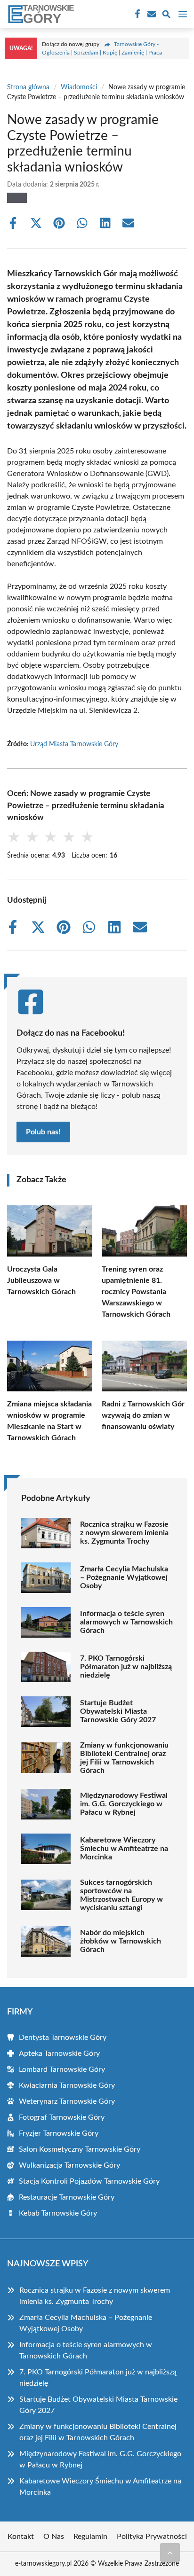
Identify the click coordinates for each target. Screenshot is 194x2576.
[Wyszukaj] (166, 16)
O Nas (54, 2537)
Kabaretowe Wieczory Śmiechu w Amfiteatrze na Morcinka (124, 1849)
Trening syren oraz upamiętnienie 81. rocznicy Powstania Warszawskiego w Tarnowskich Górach (136, 1292)
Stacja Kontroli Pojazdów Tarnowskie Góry (89, 2181)
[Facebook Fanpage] (137, 14)
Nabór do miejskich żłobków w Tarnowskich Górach (121, 1941)
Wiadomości (79, 87)
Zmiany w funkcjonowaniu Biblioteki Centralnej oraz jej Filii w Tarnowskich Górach (124, 1758)
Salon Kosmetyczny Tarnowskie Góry (80, 2149)
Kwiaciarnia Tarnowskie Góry (67, 2085)
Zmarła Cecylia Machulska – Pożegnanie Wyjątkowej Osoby (124, 1577)
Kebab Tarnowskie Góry (58, 2213)
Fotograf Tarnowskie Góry (62, 2117)
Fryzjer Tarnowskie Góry (59, 2133)
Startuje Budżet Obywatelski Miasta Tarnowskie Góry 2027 (118, 1711)
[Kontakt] (151, 14)
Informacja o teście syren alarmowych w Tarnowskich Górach (126, 1622)
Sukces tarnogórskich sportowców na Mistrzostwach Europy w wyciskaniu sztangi (121, 1895)
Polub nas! (43, 1132)
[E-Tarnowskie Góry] (40, 14)
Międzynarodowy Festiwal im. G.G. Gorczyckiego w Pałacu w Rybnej (124, 1804)
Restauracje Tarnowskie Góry (67, 2197)
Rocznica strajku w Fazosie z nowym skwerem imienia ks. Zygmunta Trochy (124, 1533)
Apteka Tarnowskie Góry (59, 2053)
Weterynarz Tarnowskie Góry (67, 2101)
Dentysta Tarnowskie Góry (63, 2037)
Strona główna (28, 87)
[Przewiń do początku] (170, 2553)
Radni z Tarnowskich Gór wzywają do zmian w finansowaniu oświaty (143, 1415)
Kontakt (21, 2537)
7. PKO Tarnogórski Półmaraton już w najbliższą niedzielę (126, 1667)
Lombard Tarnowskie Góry (62, 2069)
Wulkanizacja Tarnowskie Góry (69, 2165)
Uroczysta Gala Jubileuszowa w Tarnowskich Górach (41, 1280)
